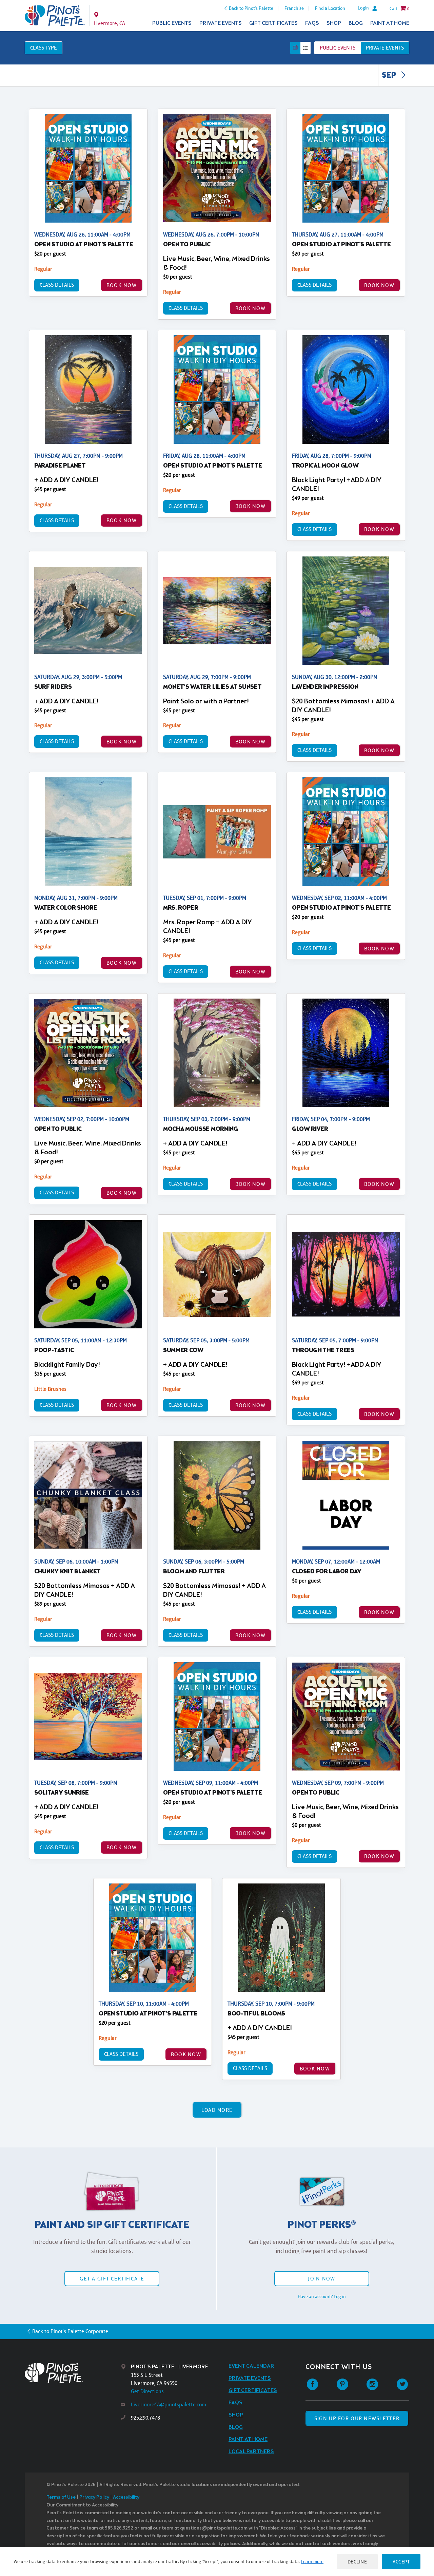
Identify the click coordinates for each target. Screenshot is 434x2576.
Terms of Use (61, 2497)
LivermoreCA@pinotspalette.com (169, 2404)
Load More (217, 2110)
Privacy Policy (94, 2497)
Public (338, 48)
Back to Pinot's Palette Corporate (70, 2331)
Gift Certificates (273, 23)
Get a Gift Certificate (112, 2279)
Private (385, 48)
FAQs (312, 23)
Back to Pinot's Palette (251, 8)
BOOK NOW (122, 285)
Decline (357, 2562)
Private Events (221, 23)
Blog (356, 23)
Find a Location (330, 8)
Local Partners (251, 2452)
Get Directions (147, 2391)
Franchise (294, 8)
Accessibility (126, 2497)
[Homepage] (73, 2373)
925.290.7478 (145, 2418)
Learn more (312, 2561)
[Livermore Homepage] (55, 16)
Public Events (172, 23)
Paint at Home (390, 23)
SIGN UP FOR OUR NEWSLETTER (357, 2418)
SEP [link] (390, 76)
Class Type (44, 48)
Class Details (57, 285)
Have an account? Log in (322, 2296)
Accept (401, 2562)
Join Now (321, 2279)
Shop (334, 23)
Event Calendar (251, 2366)
